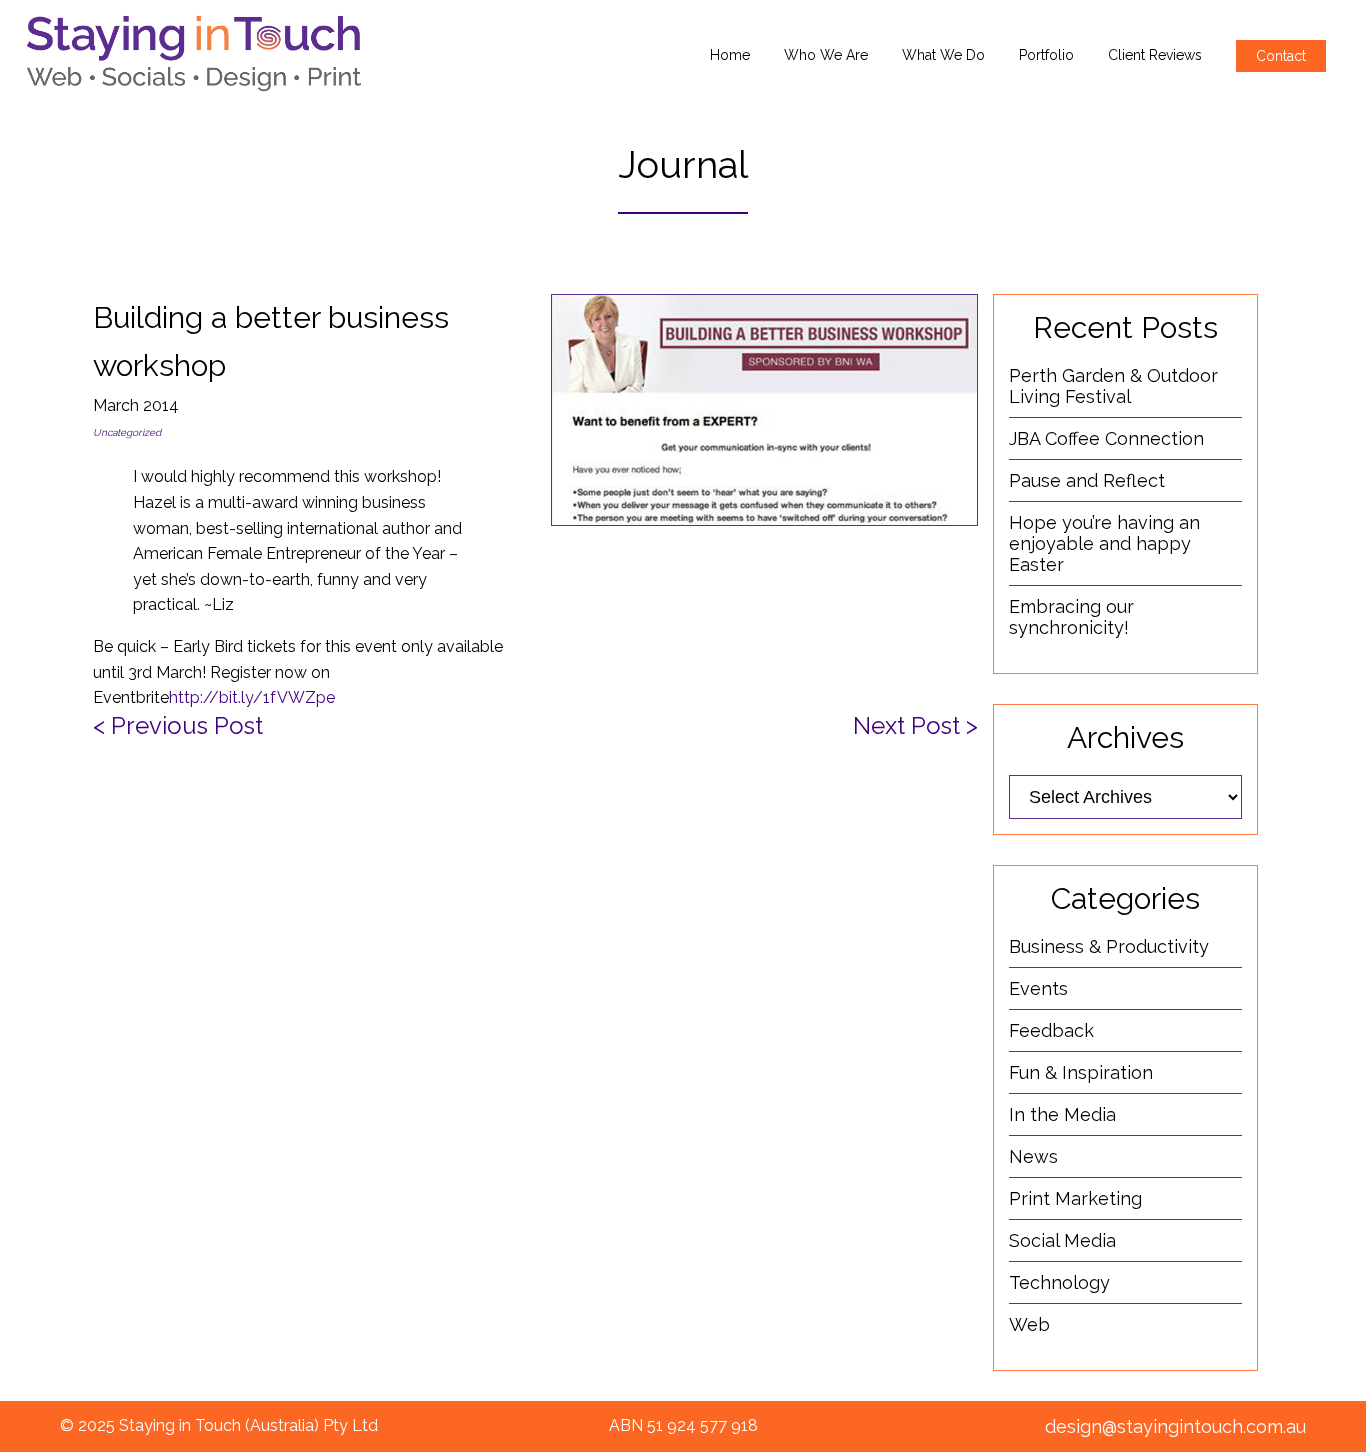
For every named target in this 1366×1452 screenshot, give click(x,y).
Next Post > (915, 725)
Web (1029, 1324)
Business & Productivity (1109, 946)
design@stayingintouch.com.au (1175, 1426)
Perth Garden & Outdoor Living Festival (1113, 386)
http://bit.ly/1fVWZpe (252, 697)
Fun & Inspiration (1081, 1072)
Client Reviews (1155, 55)
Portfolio (1046, 55)
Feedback (1051, 1030)
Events (1038, 988)
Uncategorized (127, 432)
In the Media (1062, 1114)
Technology (1059, 1282)
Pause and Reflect (1087, 480)
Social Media (1062, 1240)
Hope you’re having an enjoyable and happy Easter (1104, 543)
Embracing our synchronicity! (1071, 617)
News (1033, 1156)
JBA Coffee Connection (1106, 438)
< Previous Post (178, 725)
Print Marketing (1075, 1198)
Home (730, 55)
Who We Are (826, 55)
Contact (1281, 56)
